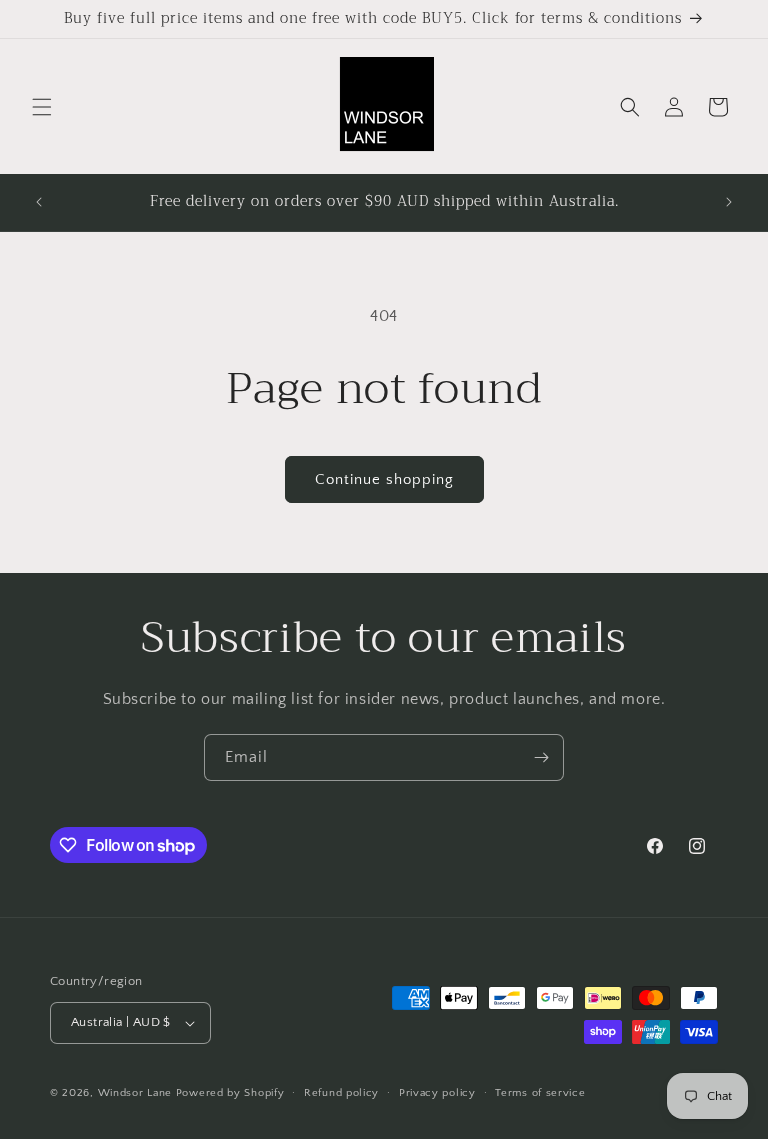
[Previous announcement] (39, 202)
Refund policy (341, 1093)
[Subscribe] (541, 757)
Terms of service (540, 1093)
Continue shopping (384, 479)
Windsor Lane (135, 1093)
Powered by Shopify (230, 1093)
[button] (42, 107)
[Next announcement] (729, 202)
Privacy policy (437, 1093)
